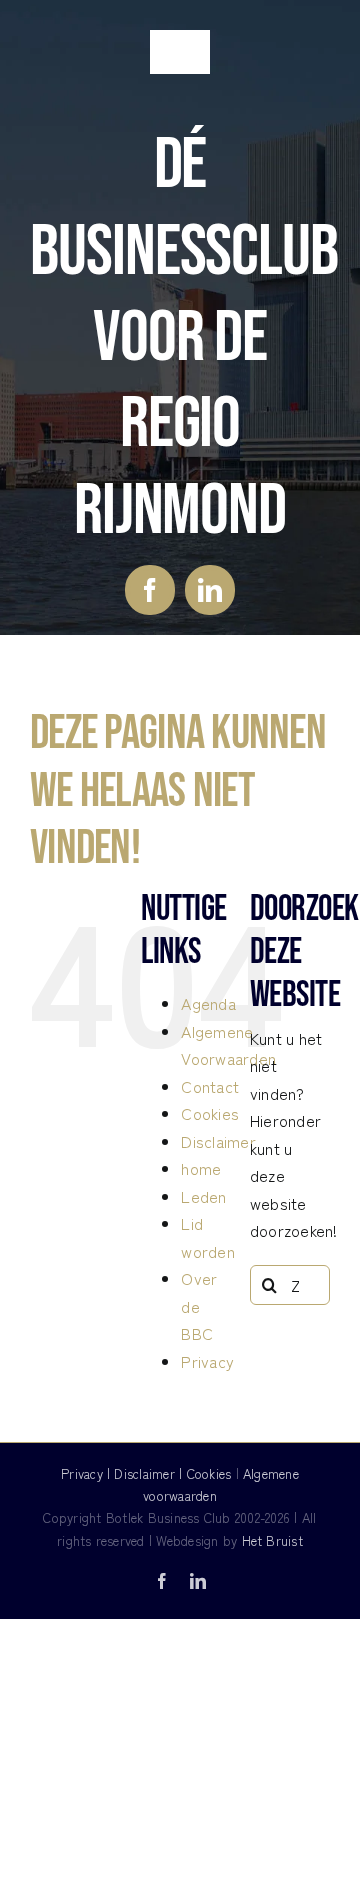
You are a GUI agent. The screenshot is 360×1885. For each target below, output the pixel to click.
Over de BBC (199, 1305)
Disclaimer (218, 1141)
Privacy (207, 1361)
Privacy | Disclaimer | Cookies (146, 1473)
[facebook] (150, 590)
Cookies (210, 1113)
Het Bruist (272, 1540)
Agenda (208, 1003)
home (201, 1168)
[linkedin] (210, 590)
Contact (210, 1086)
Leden (203, 1196)
